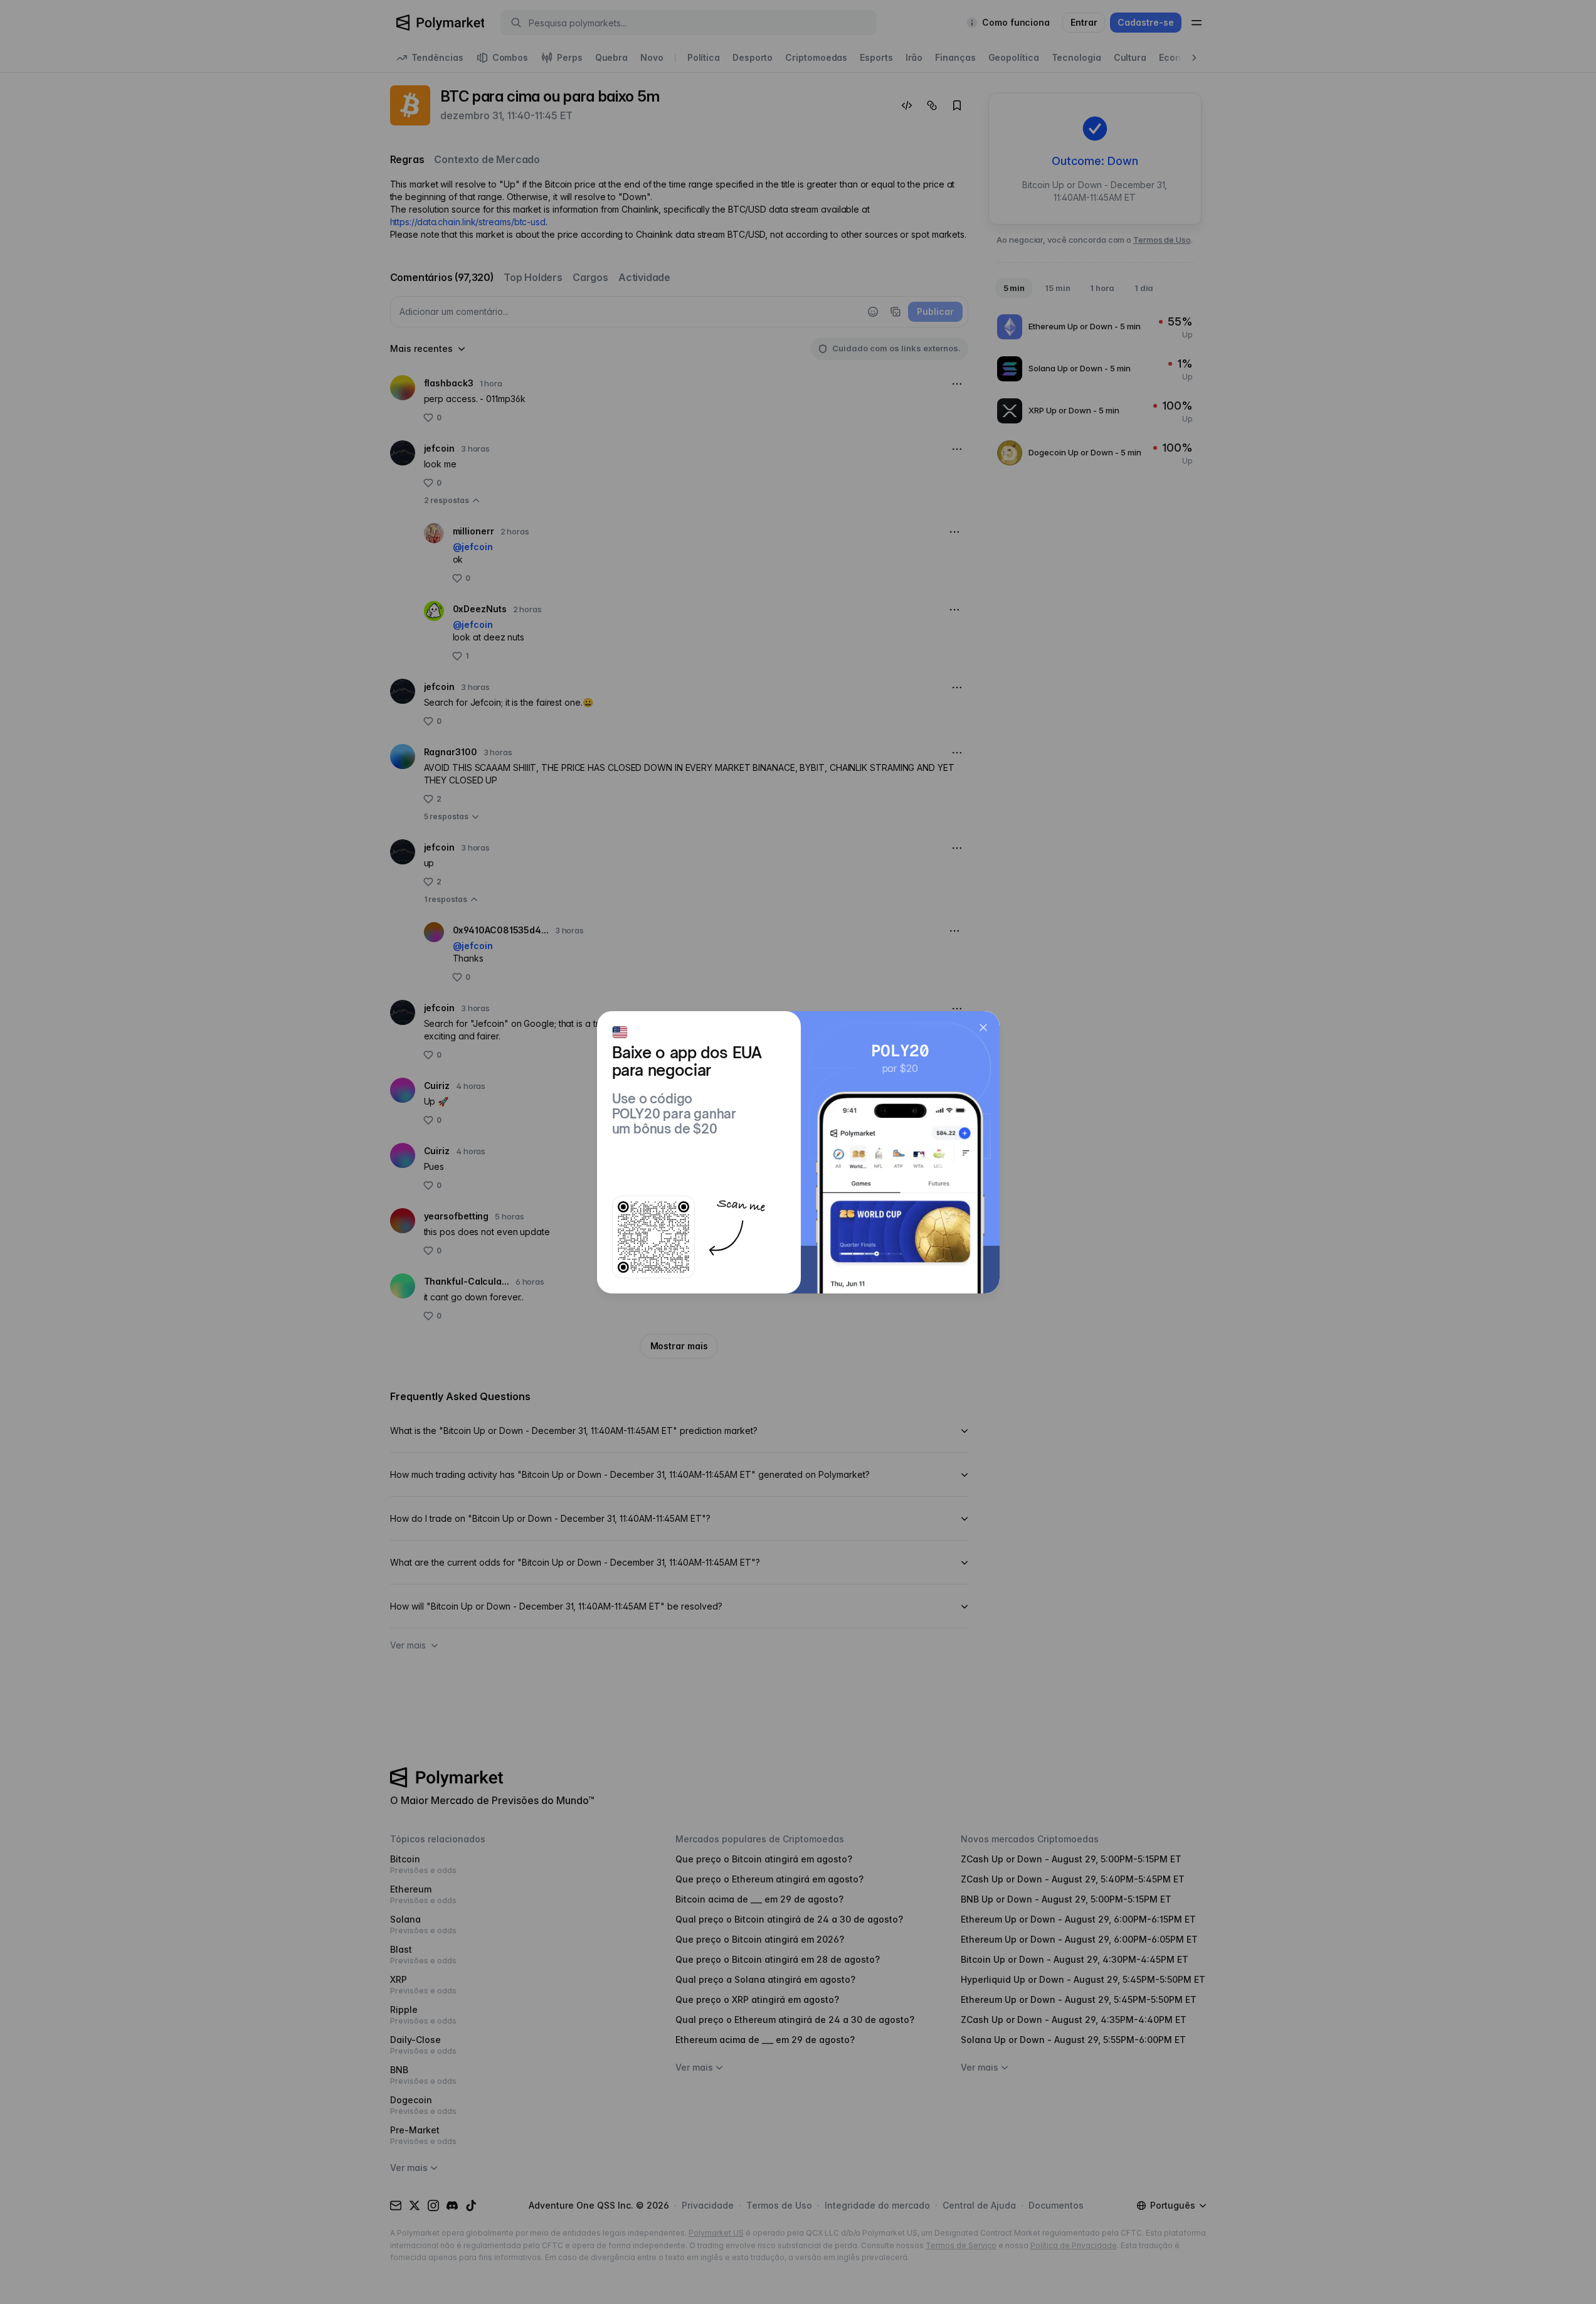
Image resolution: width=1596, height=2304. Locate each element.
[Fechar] (983, 1027)
